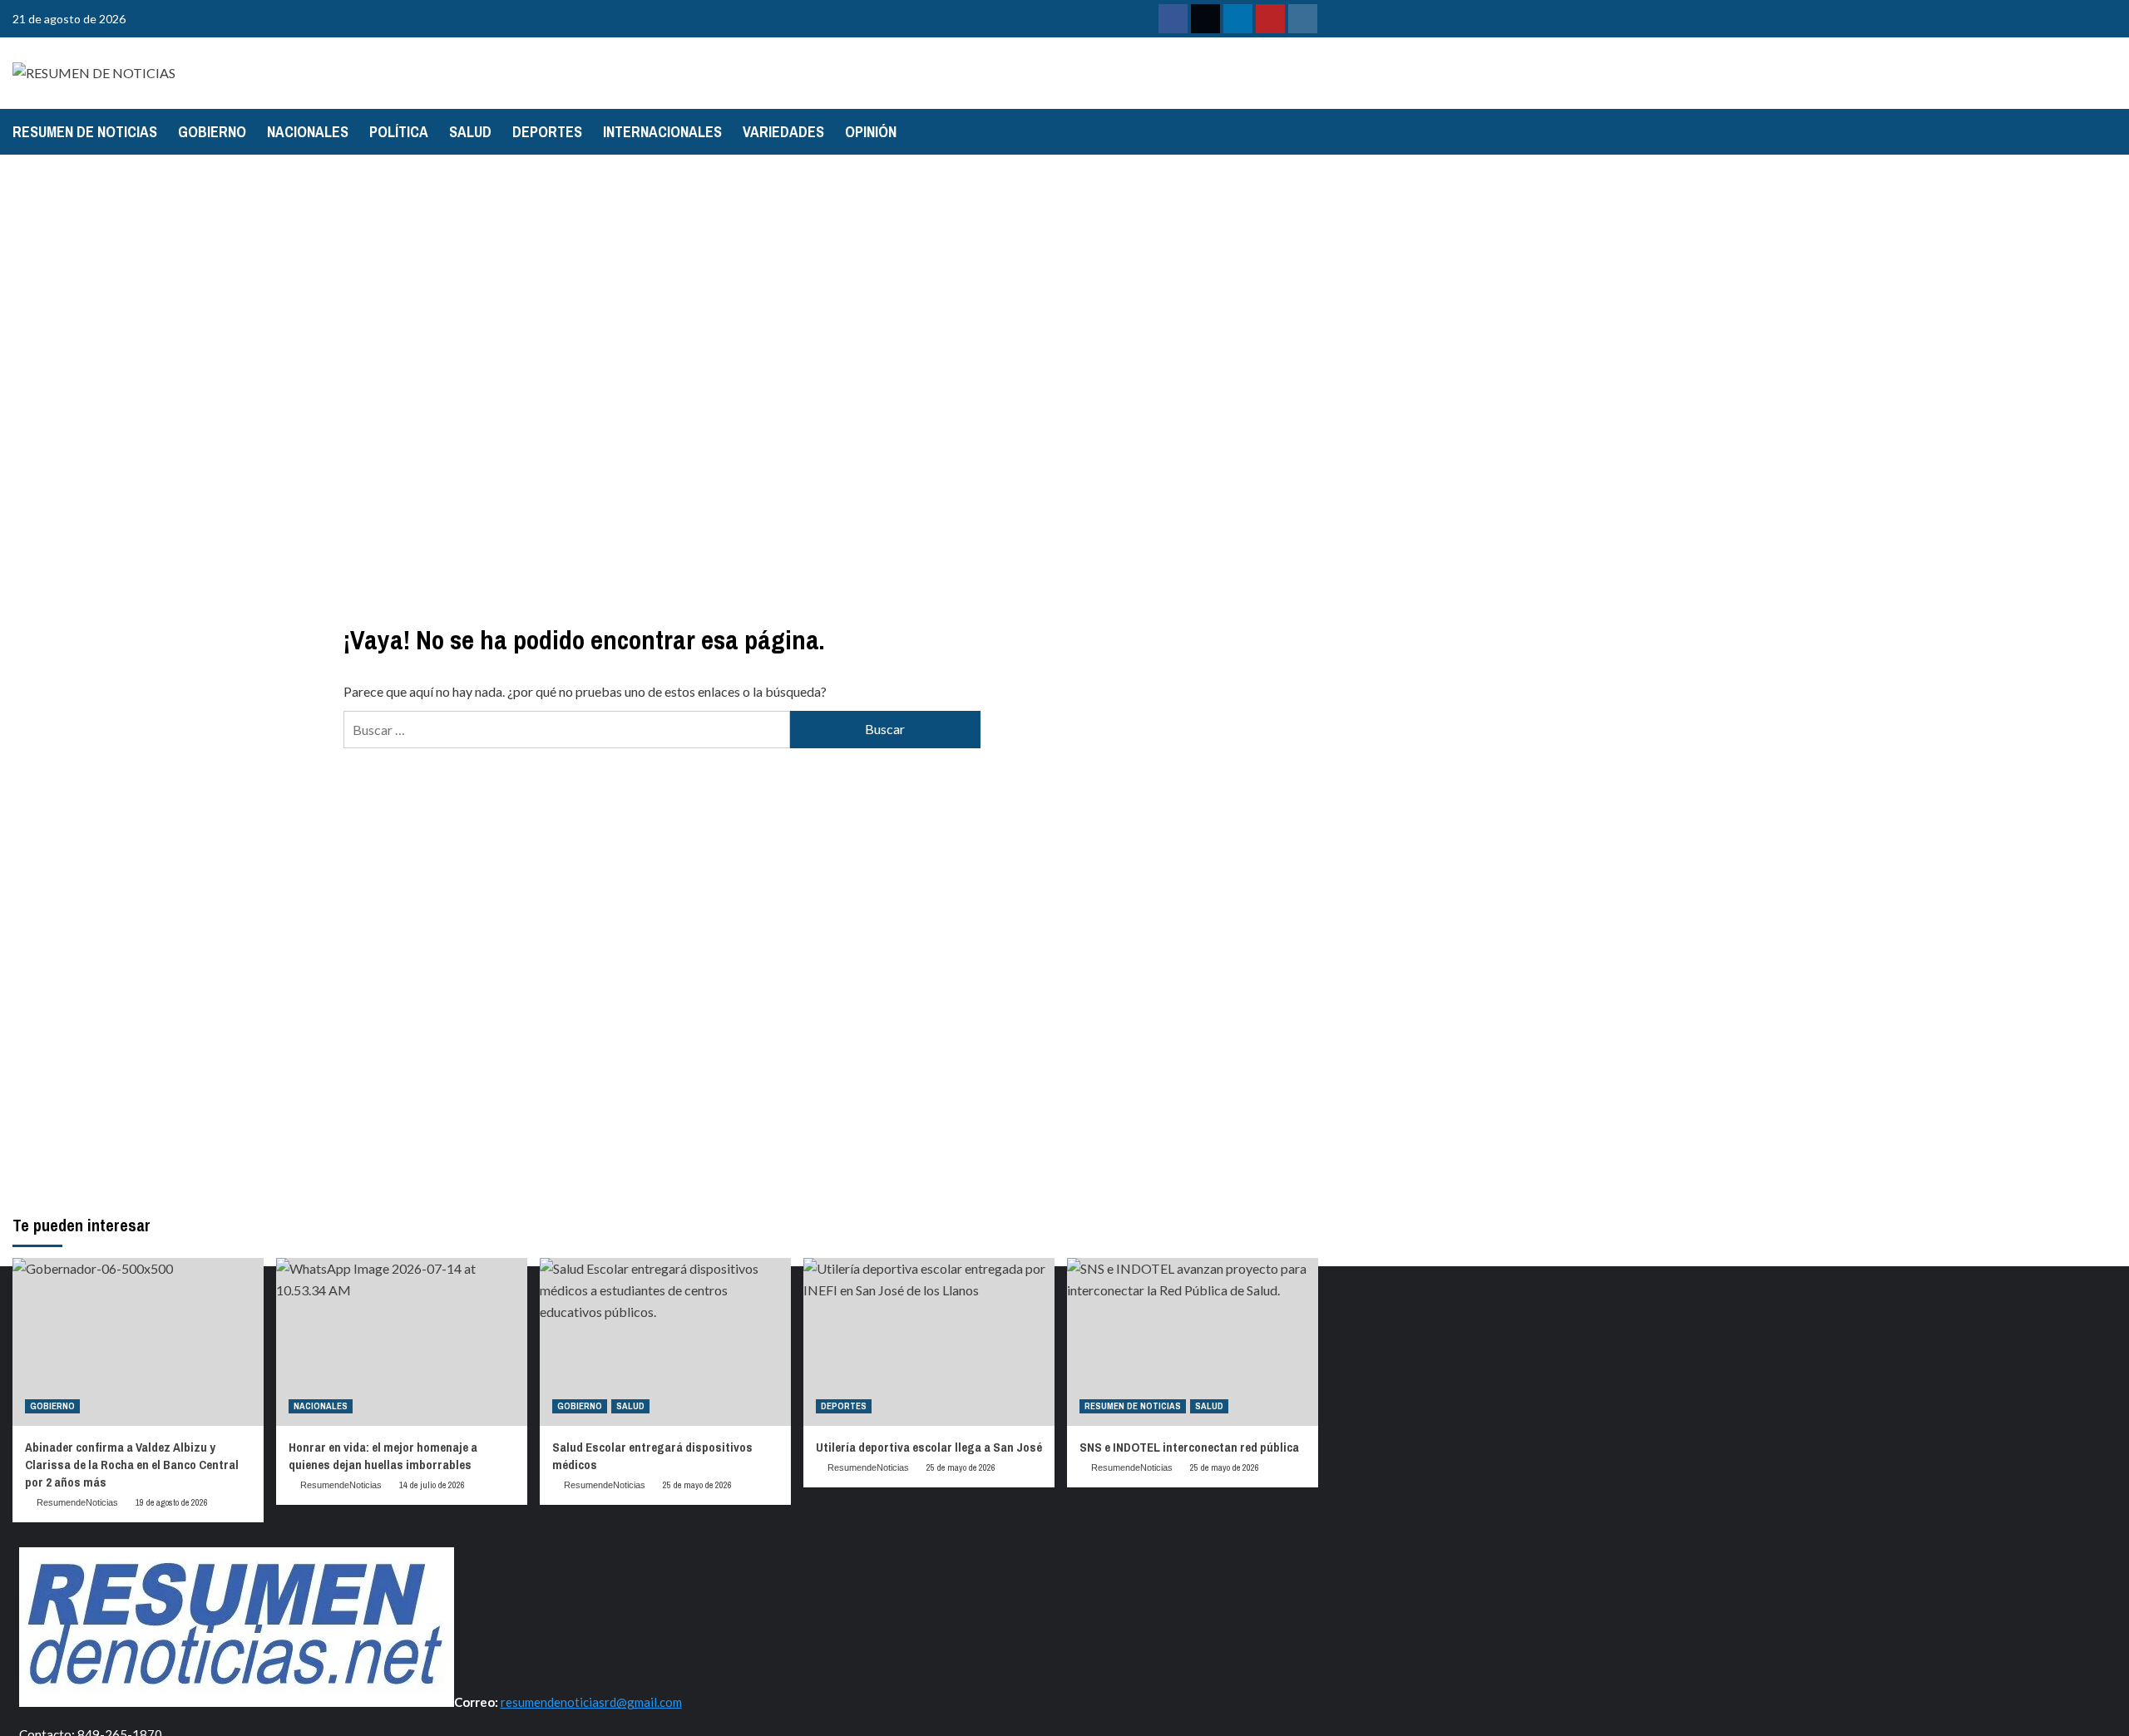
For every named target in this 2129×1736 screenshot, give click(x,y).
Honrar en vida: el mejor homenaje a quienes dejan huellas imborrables (383, 1456)
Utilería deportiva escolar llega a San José (929, 1447)
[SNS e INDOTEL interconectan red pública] (1193, 1341)
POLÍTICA (399, 132)
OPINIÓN (871, 132)
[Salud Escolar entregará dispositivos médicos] (665, 1341)
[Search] (1308, 132)
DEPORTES (547, 132)
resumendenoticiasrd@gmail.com (591, 1702)
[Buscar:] (566, 730)
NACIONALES (308, 132)
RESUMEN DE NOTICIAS (85, 132)
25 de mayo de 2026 (697, 1485)
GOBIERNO (212, 132)
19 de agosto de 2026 (172, 1502)
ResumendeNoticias (77, 1502)
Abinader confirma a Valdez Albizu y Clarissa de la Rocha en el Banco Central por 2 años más (132, 1465)
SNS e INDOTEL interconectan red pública (1189, 1447)
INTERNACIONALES (662, 132)
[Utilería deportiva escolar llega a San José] (929, 1341)
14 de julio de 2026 (432, 1485)
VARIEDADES (783, 132)
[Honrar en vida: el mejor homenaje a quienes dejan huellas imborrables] (402, 1341)
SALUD (470, 132)
